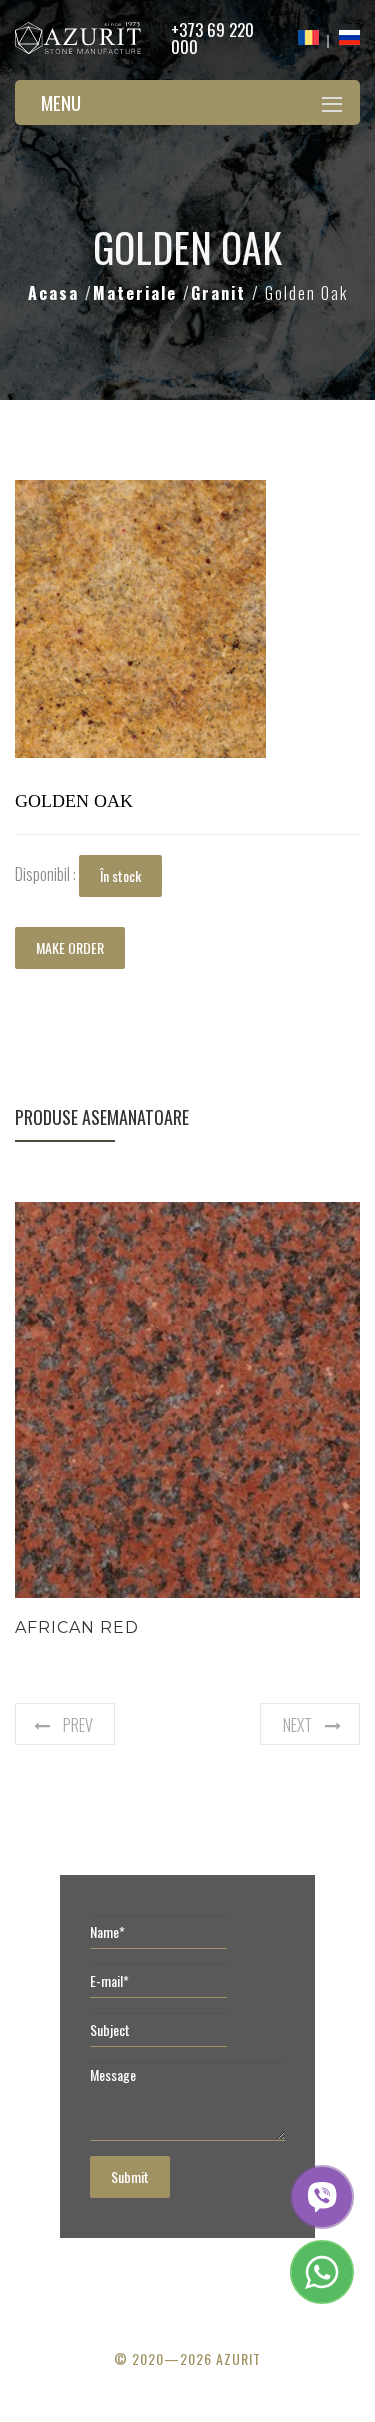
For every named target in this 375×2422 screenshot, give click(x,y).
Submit (130, 2176)
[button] (248, 498)
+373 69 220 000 (212, 38)
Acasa (56, 293)
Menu (61, 102)
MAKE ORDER (70, 947)
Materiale (138, 293)
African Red (77, 1627)
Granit (221, 293)
